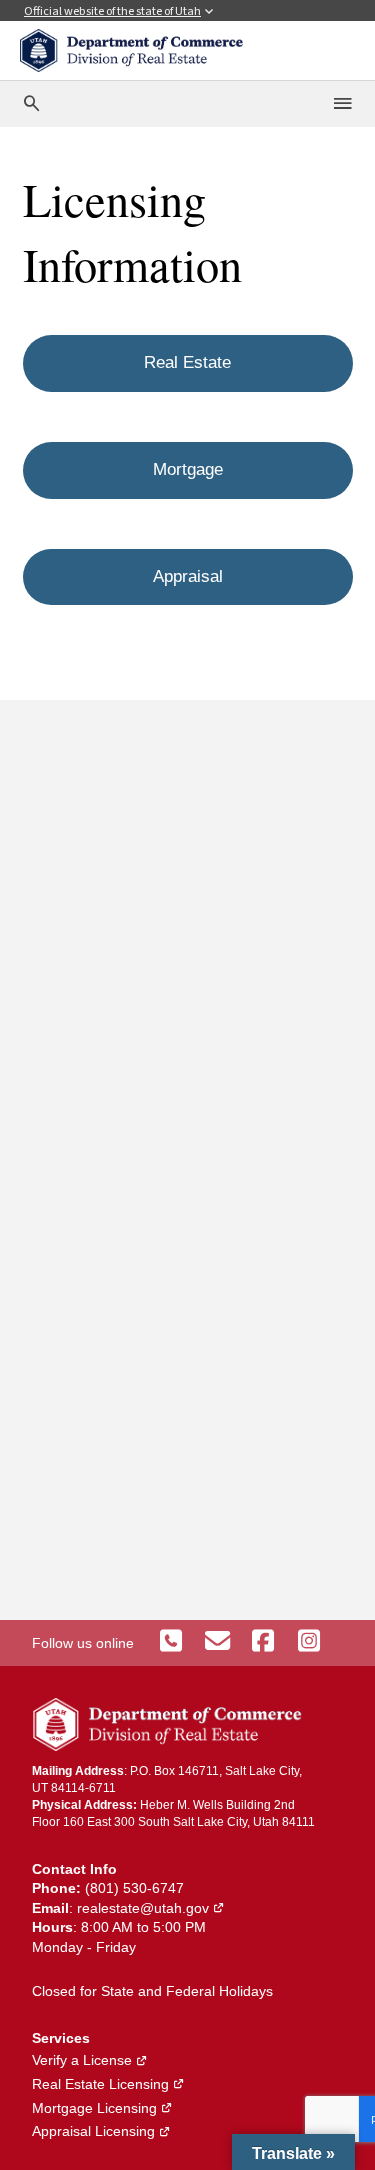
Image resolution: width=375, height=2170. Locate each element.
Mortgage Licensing (102, 2108)
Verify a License (90, 2060)
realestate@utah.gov (151, 1908)
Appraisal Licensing (101, 2131)
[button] (293, 2152)
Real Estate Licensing (108, 2084)
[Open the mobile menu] (344, 104)
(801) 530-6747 (134, 1888)
